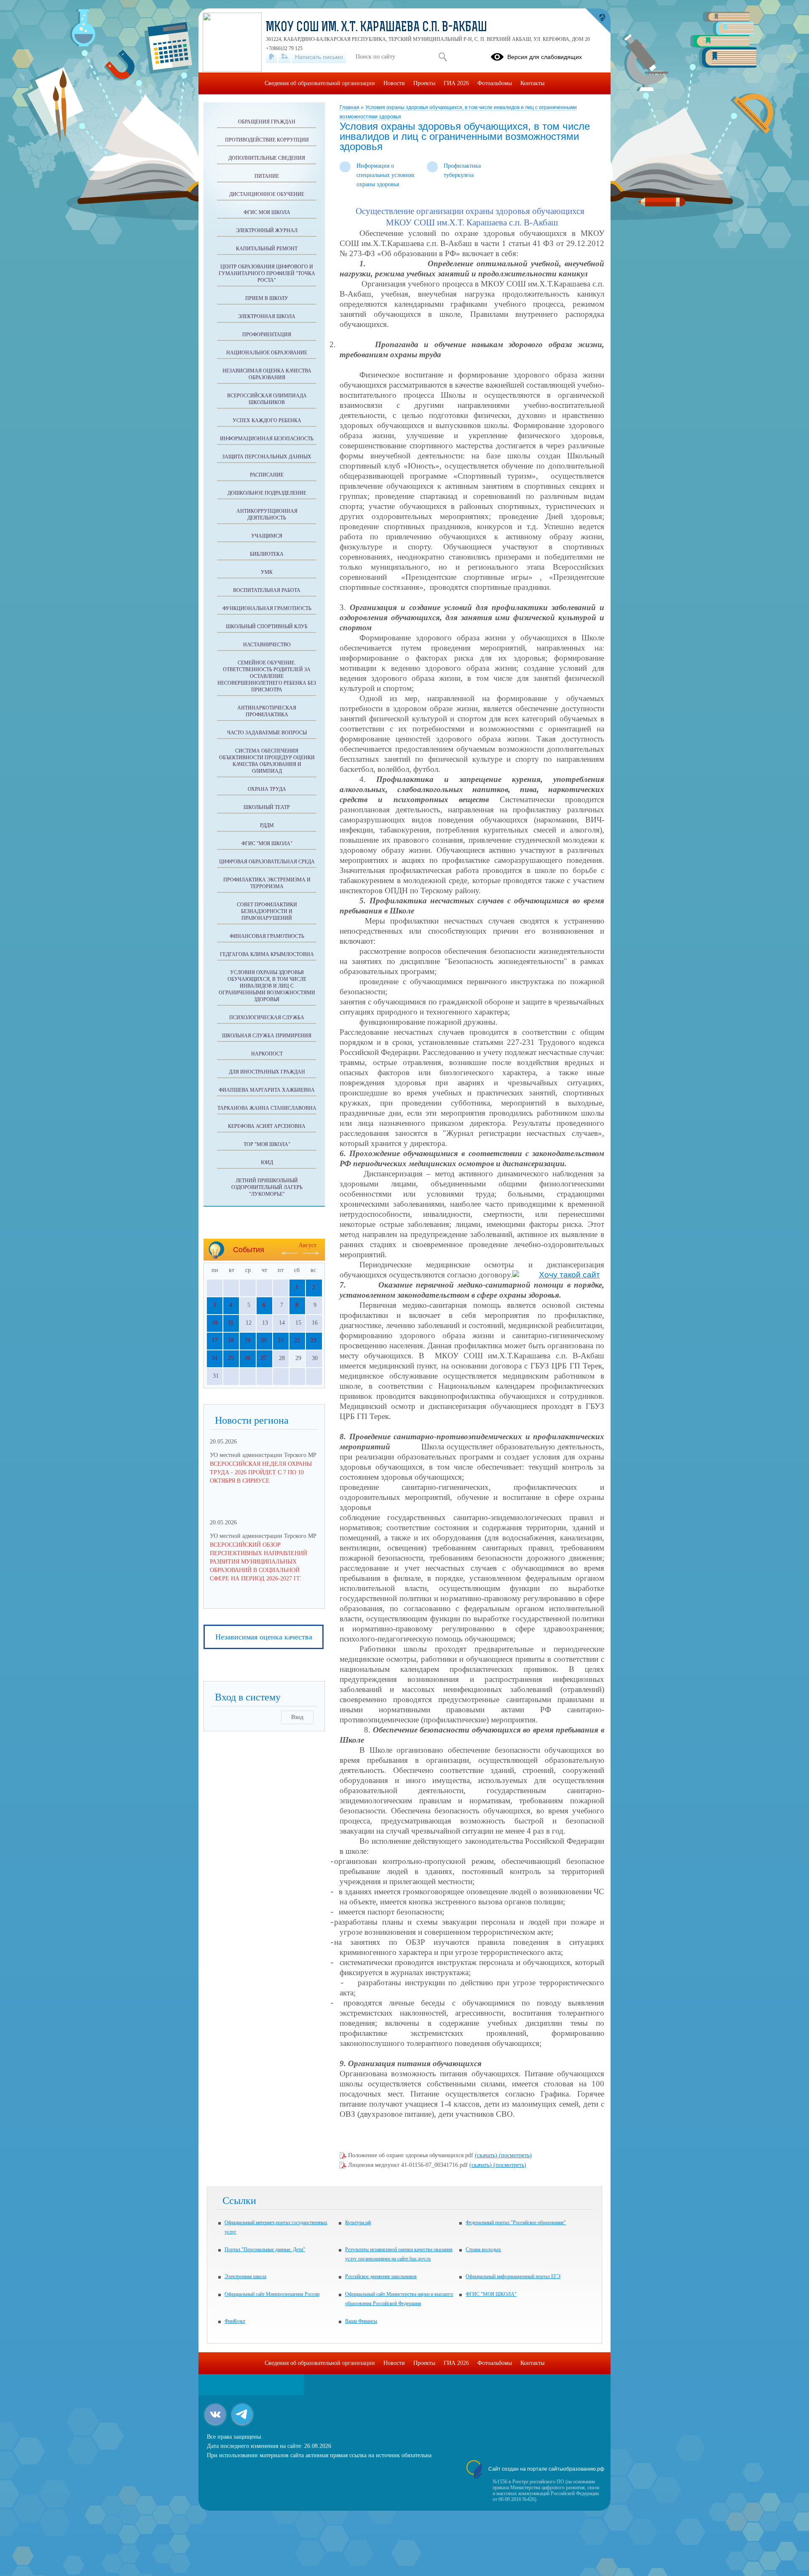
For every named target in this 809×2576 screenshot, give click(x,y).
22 (297, 1340)
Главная (350, 107)
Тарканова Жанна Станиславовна (267, 1108)
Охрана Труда (267, 789)
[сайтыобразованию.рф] (598, 21)
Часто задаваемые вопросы (267, 733)
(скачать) (487, 2155)
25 (231, 1358)
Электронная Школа (267, 316)
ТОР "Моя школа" (267, 1144)
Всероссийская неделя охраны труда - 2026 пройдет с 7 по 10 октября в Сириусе (261, 1472)
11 (231, 1323)
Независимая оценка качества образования (267, 374)
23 (313, 1340)
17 (214, 1340)
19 (247, 1340)
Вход (297, 1717)
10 (214, 1323)
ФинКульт (235, 2321)
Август (308, 1245)
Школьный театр (267, 807)
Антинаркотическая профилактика (267, 711)
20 (264, 1340)
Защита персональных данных (267, 457)
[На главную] (272, 57)
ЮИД (267, 1162)
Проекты (424, 83)
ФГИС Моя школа (267, 212)
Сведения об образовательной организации (320, 83)
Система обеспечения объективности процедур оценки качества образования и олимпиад (267, 761)
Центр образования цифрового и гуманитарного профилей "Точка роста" (267, 273)
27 (264, 1358)
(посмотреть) (515, 2155)
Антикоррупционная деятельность (267, 514)
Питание (267, 176)
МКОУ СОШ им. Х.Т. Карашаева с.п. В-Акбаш (376, 28)
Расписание (267, 475)
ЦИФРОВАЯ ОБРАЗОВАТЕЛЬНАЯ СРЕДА (267, 862)
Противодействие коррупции (267, 140)
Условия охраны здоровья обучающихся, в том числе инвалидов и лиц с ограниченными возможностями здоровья (267, 986)
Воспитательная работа (267, 590)
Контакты (532, 83)
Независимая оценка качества (264, 1637)
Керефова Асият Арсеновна (267, 1126)
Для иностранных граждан (267, 1072)
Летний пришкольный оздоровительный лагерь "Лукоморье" (267, 1187)
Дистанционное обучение (267, 194)
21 (281, 1340)
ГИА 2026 (456, 83)
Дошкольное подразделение (267, 493)
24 (214, 1358)
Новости (394, 83)
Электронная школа (245, 2276)
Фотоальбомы (495, 83)
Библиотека (267, 554)
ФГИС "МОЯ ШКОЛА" (267, 843)
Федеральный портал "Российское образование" (516, 2223)
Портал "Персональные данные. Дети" (265, 2249)
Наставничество (267, 645)
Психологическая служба (267, 1018)
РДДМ (267, 825)
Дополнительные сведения (267, 158)
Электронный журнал (267, 230)
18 (231, 1340)
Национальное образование (267, 353)
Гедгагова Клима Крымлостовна (267, 954)
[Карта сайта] (285, 57)
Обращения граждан (267, 122)
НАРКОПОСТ (267, 1054)
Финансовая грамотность (267, 936)
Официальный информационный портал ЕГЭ (513, 2276)
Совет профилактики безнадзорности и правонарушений (267, 911)
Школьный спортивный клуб (267, 627)
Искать (443, 57)
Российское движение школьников (381, 2276)
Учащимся (267, 536)
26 (247, 1358)
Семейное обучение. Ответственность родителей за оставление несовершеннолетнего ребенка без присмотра (267, 676)
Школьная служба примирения (267, 1036)
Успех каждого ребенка (267, 420)
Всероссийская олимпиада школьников (267, 399)
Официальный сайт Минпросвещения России (272, 2294)
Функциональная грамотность (267, 608)
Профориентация (267, 335)
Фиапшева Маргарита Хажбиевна (267, 1090)
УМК (267, 572)
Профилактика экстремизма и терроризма (267, 883)
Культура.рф (358, 2223)
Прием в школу (267, 298)
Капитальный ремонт (267, 249)
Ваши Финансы (361, 2321)
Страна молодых (483, 2249)
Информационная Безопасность (267, 439)
